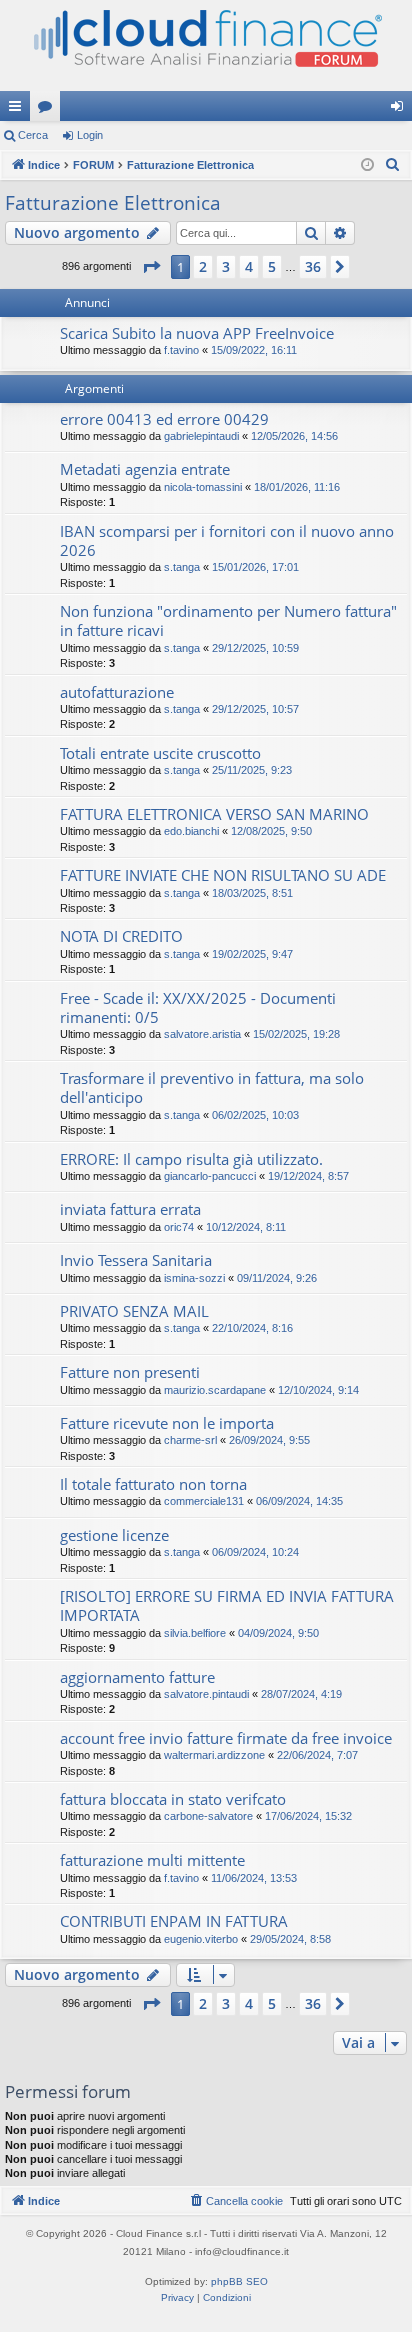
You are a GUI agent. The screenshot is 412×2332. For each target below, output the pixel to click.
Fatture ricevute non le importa (167, 1423)
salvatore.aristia (202, 1034)
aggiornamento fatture (137, 1677)
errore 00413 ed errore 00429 (164, 419)
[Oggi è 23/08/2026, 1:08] (367, 165)
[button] (151, 267)
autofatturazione (117, 692)
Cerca (33, 135)
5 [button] (272, 266)
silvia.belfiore (195, 1633)
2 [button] (203, 266)
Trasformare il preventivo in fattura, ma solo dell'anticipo (212, 1087)
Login (90, 135)
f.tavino (181, 350)
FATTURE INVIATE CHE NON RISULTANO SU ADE (223, 875)
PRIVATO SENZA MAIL (134, 1311)
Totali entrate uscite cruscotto (160, 753)
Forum (49, 110)
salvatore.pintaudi (206, 1694)
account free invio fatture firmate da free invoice (226, 1738)
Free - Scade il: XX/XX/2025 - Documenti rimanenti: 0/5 (198, 1007)
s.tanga (182, 567)
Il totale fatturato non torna (153, 1484)
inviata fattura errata (130, 1209)
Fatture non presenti (130, 1372)
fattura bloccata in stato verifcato (173, 1799)
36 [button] (313, 266)
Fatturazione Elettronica (113, 203)
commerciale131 (204, 1501)
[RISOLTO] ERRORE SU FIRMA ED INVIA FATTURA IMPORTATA (227, 1605)
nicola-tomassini (203, 487)
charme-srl (190, 1440)
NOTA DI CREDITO (121, 936)
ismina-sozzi (194, 1278)
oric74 (179, 1227)
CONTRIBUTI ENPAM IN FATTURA (174, 1921)
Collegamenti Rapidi (19, 110)
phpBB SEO (239, 2281)
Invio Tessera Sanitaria (136, 1260)
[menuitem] (393, 165)
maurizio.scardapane (215, 1390)
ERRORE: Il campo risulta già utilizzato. (191, 1159)
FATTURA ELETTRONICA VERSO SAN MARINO (214, 814)
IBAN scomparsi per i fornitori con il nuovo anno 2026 (227, 540)
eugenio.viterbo (201, 1939)
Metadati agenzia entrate (145, 469)
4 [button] (249, 266)
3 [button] (226, 266)
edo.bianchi (191, 831)
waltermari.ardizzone (214, 1755)
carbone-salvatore (208, 1816)
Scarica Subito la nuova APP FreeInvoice (197, 333)
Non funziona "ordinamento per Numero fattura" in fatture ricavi (228, 620)
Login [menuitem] (401, 110)
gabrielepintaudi (201, 436)
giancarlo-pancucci (210, 1176)
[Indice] (206, 45)
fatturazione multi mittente (152, 1860)
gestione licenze (114, 1535)
